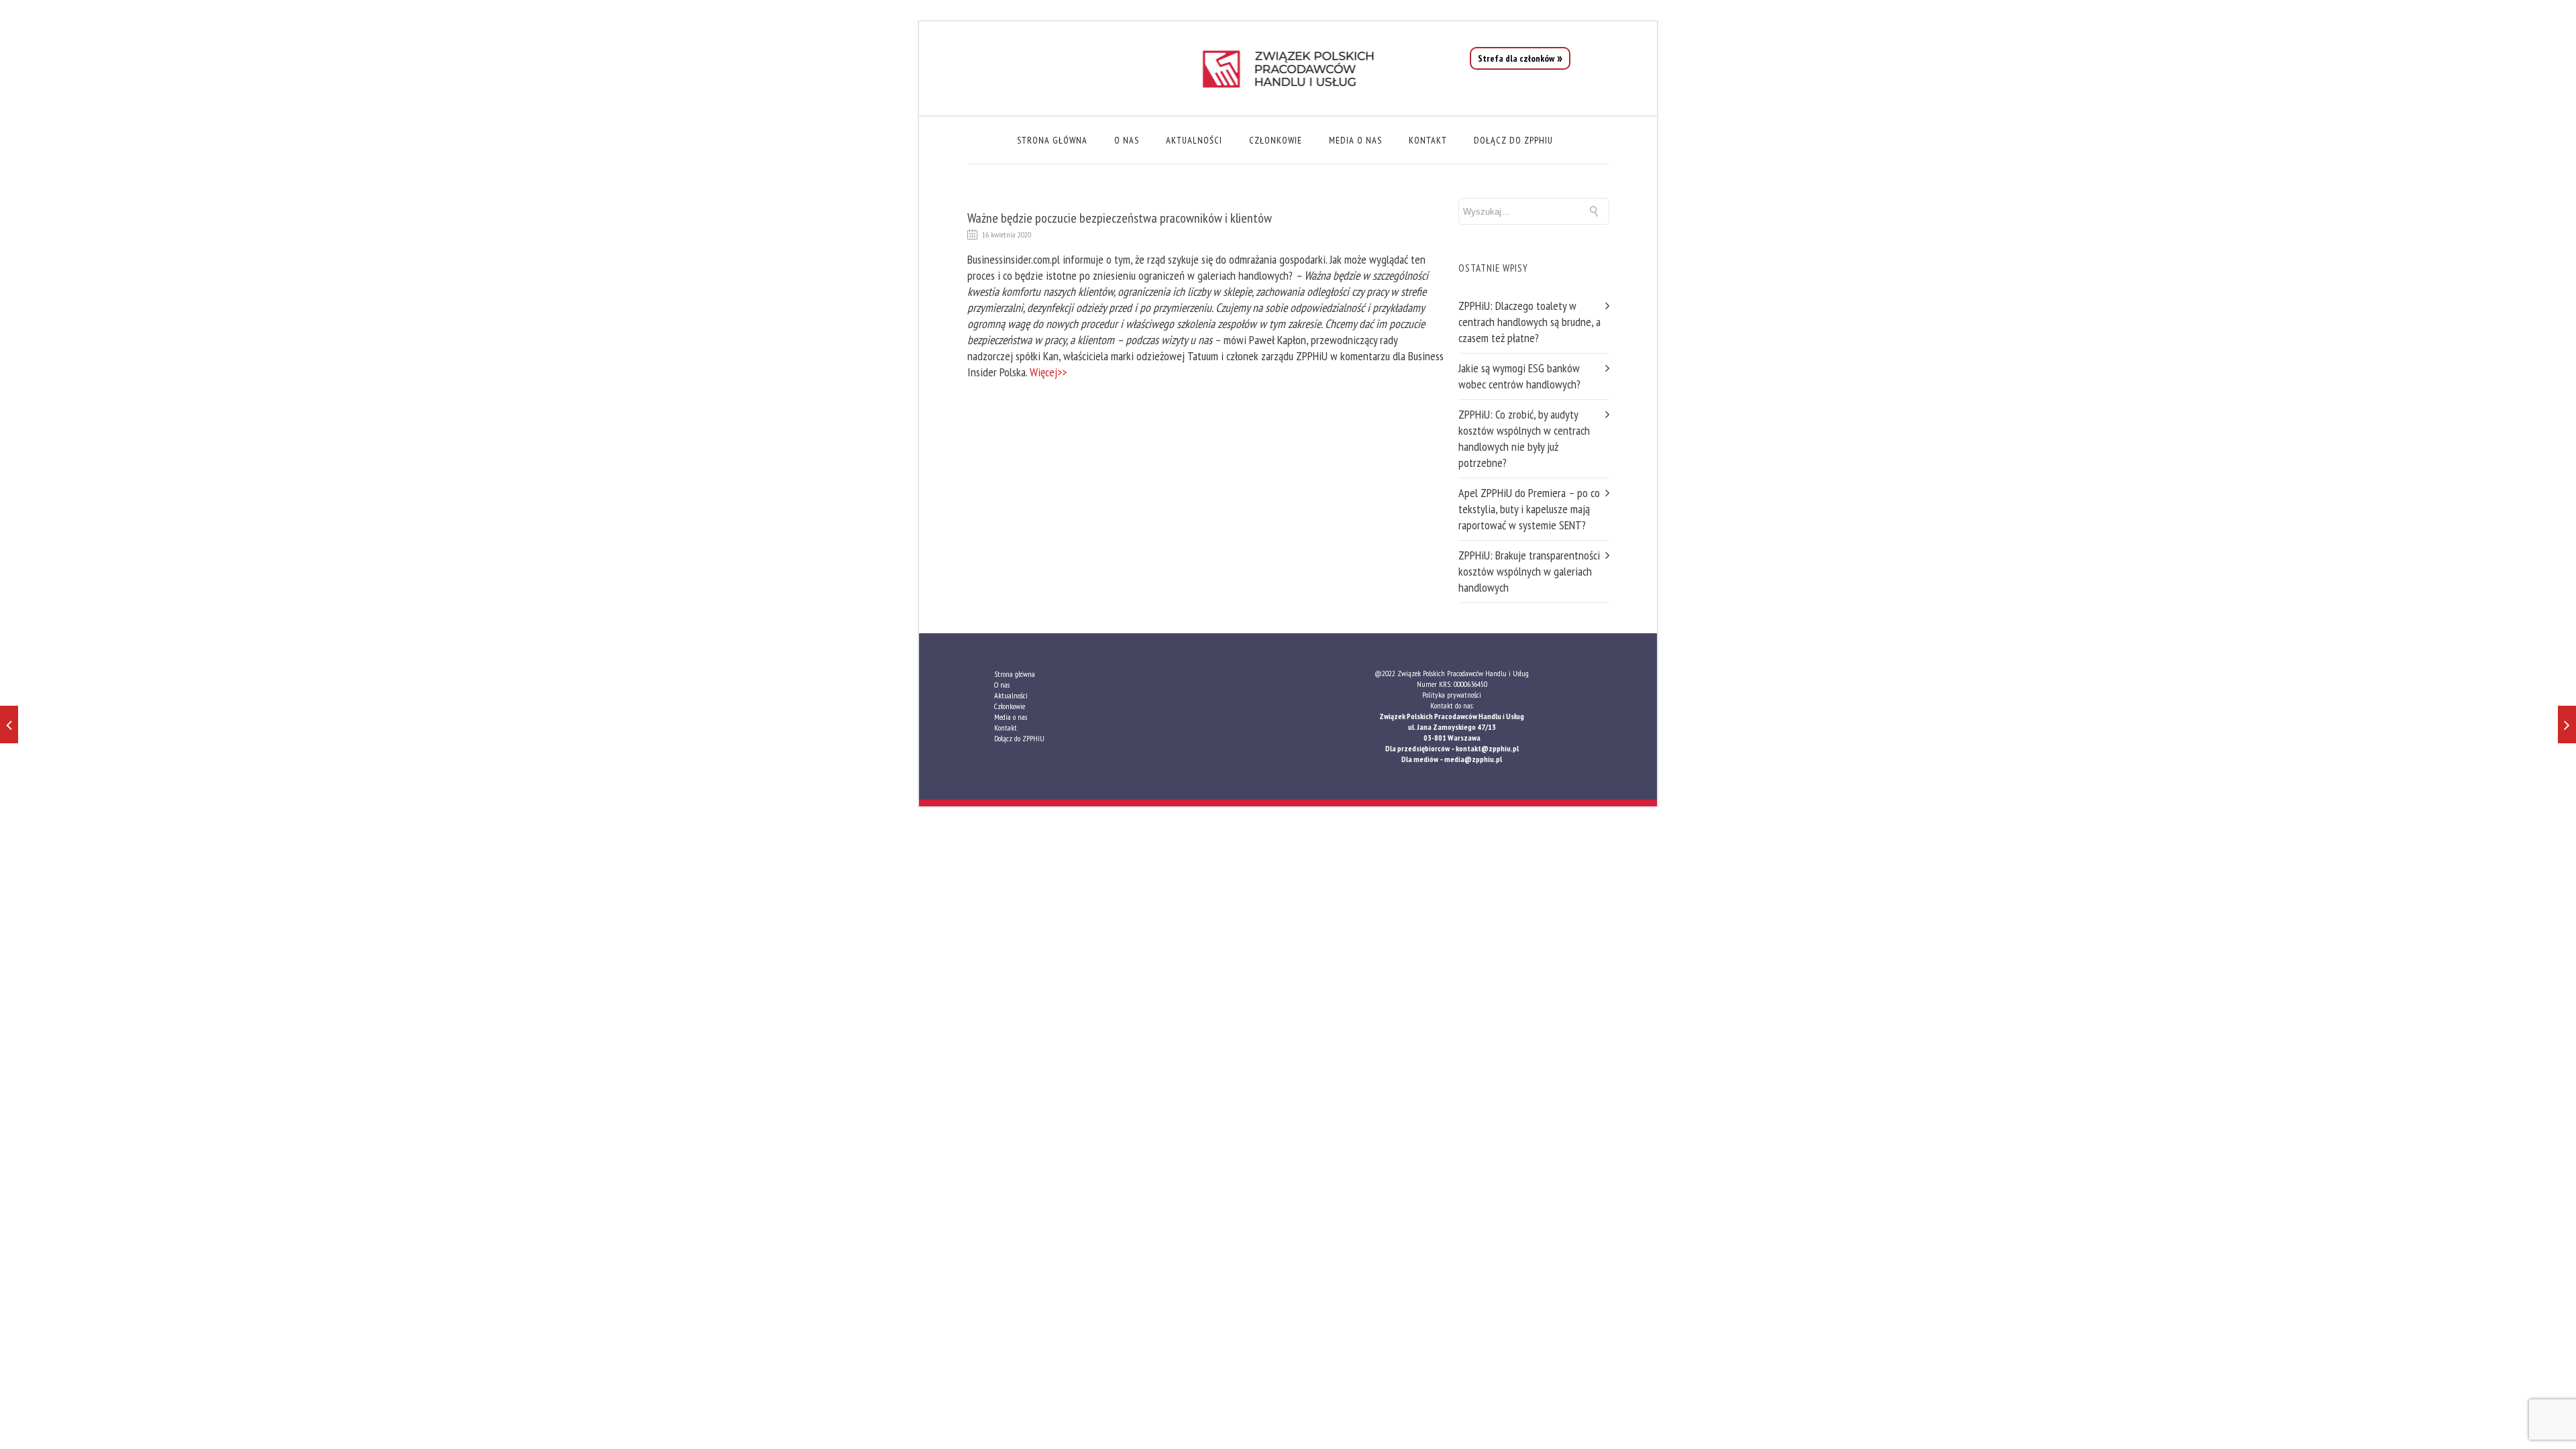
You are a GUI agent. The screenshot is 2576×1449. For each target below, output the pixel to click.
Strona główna (1052, 140)
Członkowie (1276, 140)
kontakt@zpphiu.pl (1487, 748)
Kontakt (1428, 140)
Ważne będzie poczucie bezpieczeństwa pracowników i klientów (1120, 218)
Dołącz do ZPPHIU (1513, 140)
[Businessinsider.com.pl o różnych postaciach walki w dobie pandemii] (2567, 724)
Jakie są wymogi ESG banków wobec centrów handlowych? (1519, 376)
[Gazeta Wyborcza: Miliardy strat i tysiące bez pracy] (9, 724)
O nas (1127, 140)
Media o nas (1355, 140)
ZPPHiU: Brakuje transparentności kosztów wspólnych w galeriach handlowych (1529, 571)
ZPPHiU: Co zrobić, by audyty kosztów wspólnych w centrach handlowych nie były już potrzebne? (1524, 438)
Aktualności (1194, 140)
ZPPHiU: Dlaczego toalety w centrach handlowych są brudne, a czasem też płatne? (1529, 322)
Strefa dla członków (1516, 58)
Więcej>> (1048, 372)
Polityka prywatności (1452, 695)
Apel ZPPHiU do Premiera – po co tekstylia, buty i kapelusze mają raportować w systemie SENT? (1529, 509)
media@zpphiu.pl (1473, 759)
